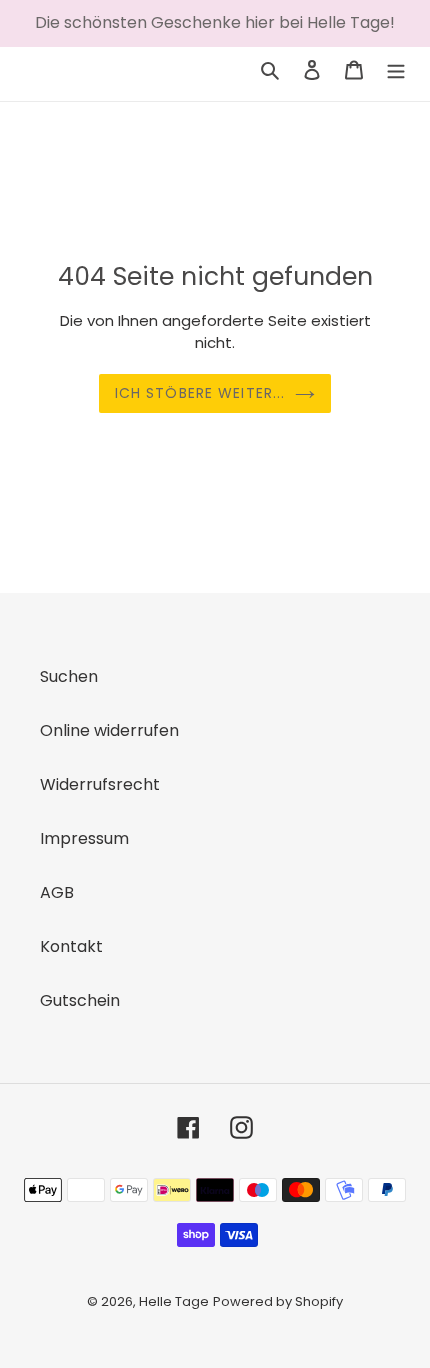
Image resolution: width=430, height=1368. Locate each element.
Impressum (84, 838)
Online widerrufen (109, 730)
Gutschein (80, 1000)
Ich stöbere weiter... (200, 393)
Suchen (69, 676)
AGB (57, 892)
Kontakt (71, 946)
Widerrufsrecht (100, 784)
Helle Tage (174, 1301)
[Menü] (396, 69)
